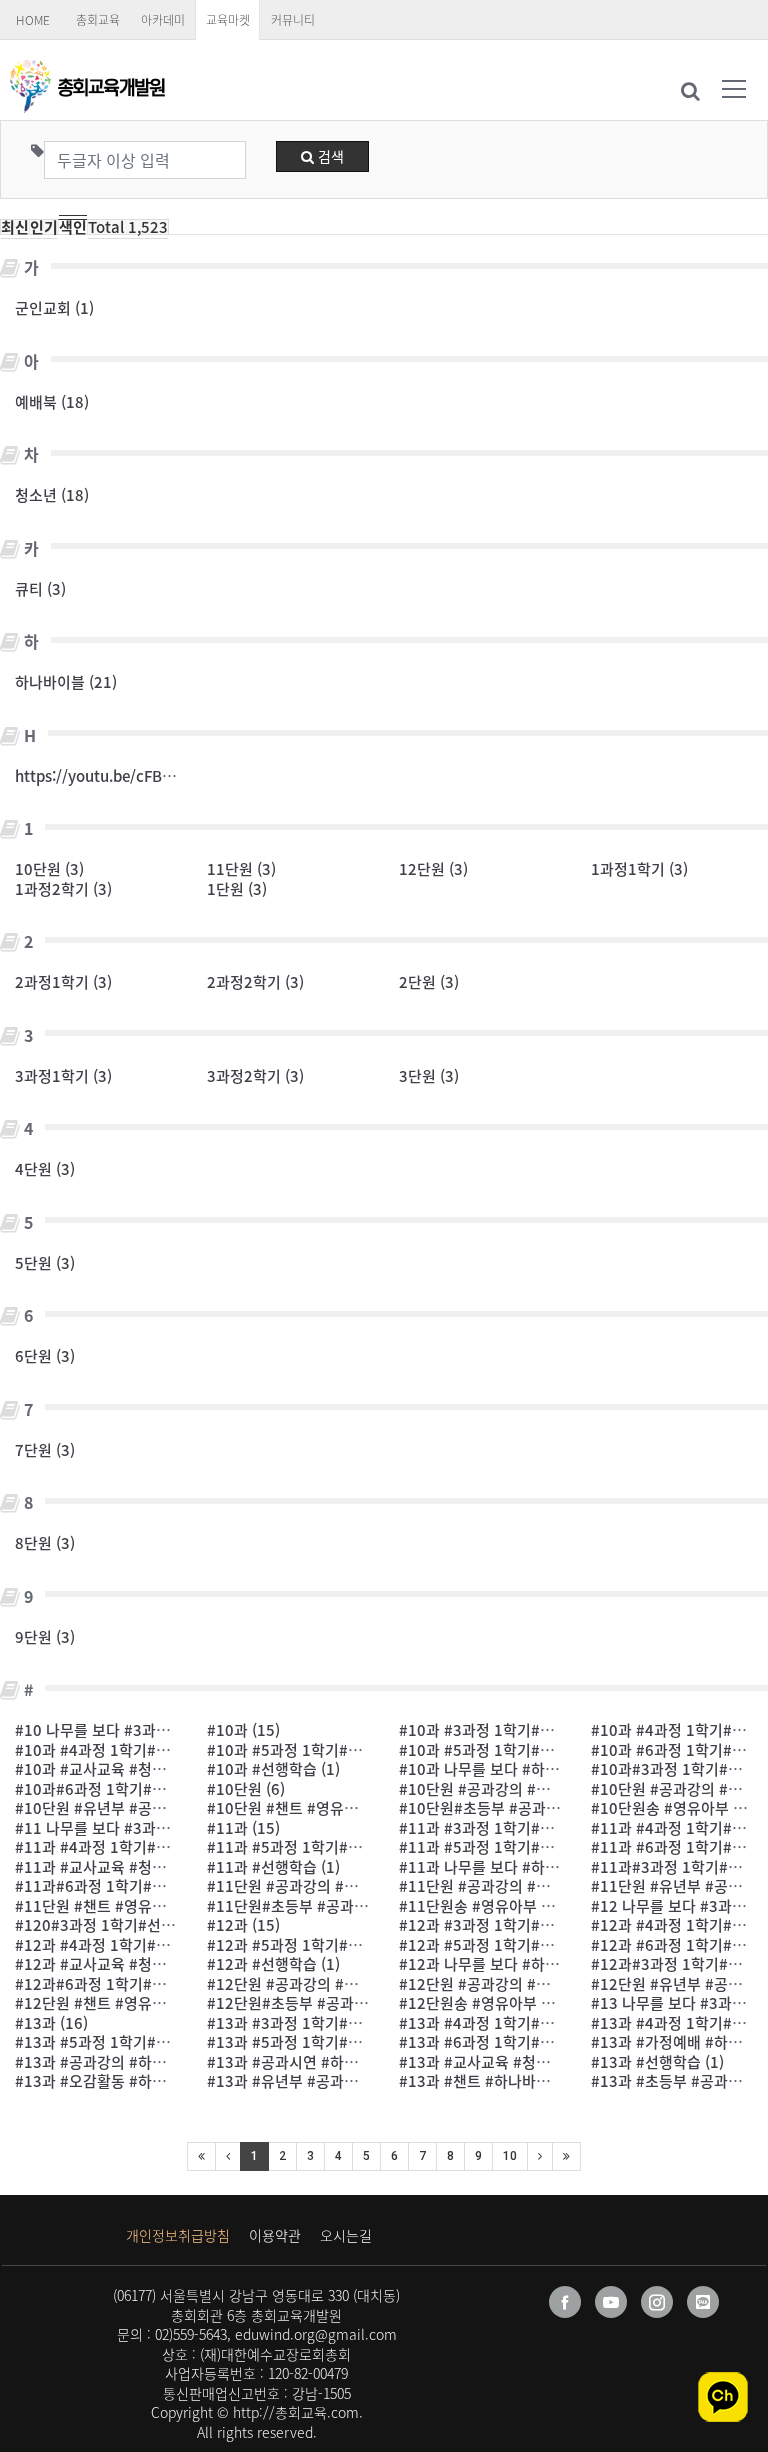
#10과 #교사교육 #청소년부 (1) (116, 1769)
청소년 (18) (52, 495)
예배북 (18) (52, 402)
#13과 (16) (51, 2023)
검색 (329, 156)
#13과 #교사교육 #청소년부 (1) (500, 2062)
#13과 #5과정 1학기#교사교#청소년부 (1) (150, 2042)
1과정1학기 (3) (639, 869)
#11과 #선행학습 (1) (273, 1867)
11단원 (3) (241, 869)
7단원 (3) (45, 1450)
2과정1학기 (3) (63, 982)
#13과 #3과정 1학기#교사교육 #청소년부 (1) (351, 2023)
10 (510, 2156)
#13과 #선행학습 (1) (657, 2062)
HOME (33, 20)
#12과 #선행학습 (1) (273, 1964)
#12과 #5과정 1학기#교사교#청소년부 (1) (342, 1945)
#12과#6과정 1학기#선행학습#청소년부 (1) (155, 1984)
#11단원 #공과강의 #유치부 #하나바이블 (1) (541, 1886)
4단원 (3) (45, 1169)
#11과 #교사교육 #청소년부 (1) (116, 1867)
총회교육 (98, 20)
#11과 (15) (243, 1828)
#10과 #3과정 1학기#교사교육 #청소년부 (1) (543, 1730)
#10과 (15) (243, 1730)
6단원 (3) (45, 1356)
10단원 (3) (49, 869)
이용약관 (275, 2235)
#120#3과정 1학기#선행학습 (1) (120, 1925)
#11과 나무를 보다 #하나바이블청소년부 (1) (539, 1867)
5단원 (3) (45, 1263)
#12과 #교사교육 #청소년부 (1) (116, 1964)
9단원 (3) (45, 1637)
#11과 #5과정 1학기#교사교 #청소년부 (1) (344, 1847)
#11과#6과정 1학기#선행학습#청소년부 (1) (155, 1886)
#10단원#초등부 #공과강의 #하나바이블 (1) (539, 1808)
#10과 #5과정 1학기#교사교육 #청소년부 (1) (351, 1750)
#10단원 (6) (246, 1789)
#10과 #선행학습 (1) (273, 1769)
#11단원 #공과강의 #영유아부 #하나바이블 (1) (356, 1886)
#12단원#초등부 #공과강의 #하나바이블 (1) (347, 2003)
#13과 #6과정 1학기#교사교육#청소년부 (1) (541, 2042)
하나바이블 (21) (66, 682)
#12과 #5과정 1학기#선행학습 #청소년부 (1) (543, 1945)
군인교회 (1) (54, 308)
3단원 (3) (429, 1076)
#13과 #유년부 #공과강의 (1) (301, 2081)
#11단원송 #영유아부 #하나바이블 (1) (521, 1906)
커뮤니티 (293, 20)
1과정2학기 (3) (63, 889)
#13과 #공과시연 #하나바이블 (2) (315, 2062)
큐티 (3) (40, 589)
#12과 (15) (243, 1925)
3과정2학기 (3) (255, 1076)
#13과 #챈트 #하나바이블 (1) (493, 2081)
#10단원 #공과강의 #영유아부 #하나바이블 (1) (548, 1789)
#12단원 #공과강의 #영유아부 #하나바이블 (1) (356, 1984)
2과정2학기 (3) (255, 982)
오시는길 (346, 2235)
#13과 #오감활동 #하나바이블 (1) (123, 2081)
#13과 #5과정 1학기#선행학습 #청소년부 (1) (351, 2042)
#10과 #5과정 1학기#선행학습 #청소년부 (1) (543, 1750)
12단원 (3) (433, 869)
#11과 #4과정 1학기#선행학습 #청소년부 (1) (159, 1847)
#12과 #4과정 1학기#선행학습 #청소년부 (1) (159, 1945)
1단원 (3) (237, 889)
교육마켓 (228, 20)
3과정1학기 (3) (63, 1076)
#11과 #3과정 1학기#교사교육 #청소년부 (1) (543, 1828)
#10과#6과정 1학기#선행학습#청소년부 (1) (155, 1789)
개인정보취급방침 (178, 2235)
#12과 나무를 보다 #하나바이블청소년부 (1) (539, 1964)
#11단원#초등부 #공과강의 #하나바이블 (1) (347, 1906)
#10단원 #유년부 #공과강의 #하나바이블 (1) (157, 1808)
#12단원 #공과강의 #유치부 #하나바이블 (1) (541, 1984)
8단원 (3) (45, 1543)
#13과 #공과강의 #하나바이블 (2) (123, 2062)
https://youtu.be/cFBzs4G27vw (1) (136, 776)
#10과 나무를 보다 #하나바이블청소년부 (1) (539, 1769)
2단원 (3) (429, 982)
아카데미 (163, 20)
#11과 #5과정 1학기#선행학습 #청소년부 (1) (543, 1847)
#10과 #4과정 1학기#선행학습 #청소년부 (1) (159, 1750)
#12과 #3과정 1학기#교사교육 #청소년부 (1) (543, 1925)
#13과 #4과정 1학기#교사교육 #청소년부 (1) (543, 2023)
